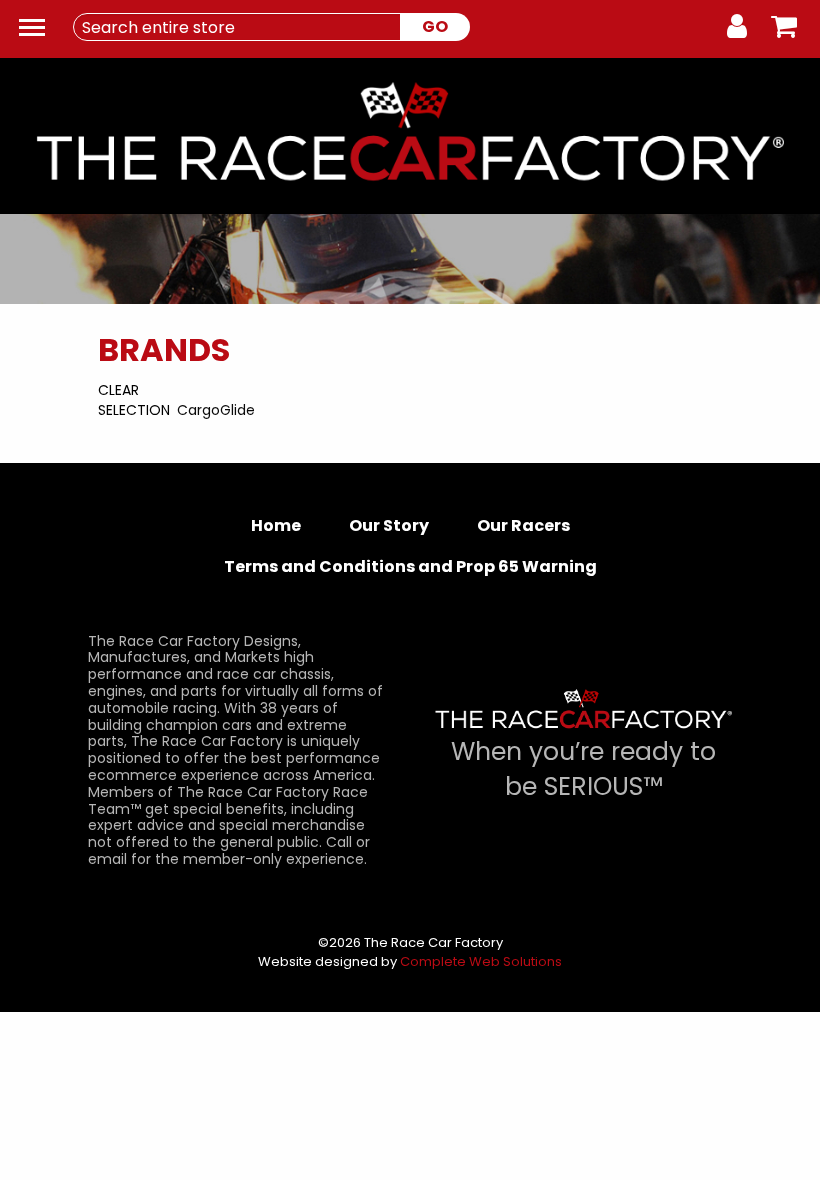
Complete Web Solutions (481, 961)
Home (276, 525)
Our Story (389, 525)
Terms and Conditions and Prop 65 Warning (410, 566)
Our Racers (523, 525)
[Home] (410, 138)
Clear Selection (134, 400)
